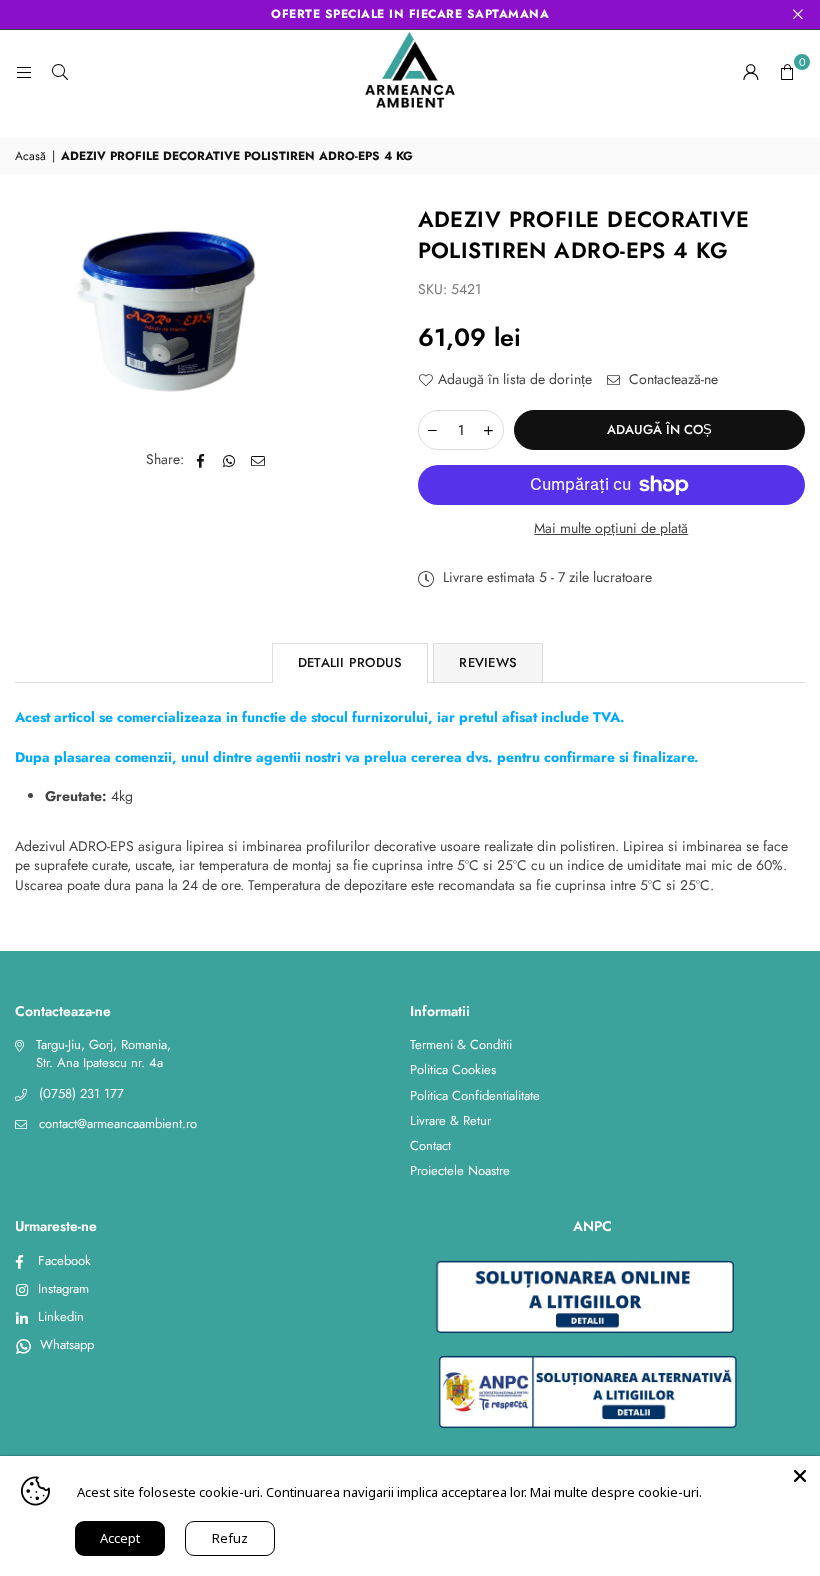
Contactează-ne (671, 379)
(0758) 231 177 (81, 1093)
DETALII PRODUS (350, 662)
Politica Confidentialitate (475, 1095)
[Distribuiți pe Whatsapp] (229, 460)
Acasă (30, 156)
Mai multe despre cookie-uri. (616, 1492)
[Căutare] (60, 72)
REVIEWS (488, 662)
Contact (430, 1145)
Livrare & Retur (450, 1120)
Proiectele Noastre (460, 1170)
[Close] (800, 1476)
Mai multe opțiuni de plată (611, 528)
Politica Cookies (453, 1069)
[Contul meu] (751, 72)
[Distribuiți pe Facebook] (200, 460)
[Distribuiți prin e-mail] (258, 460)
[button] (787, 72)
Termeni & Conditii (461, 1044)
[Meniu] (24, 72)
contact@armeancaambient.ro (118, 1123)
